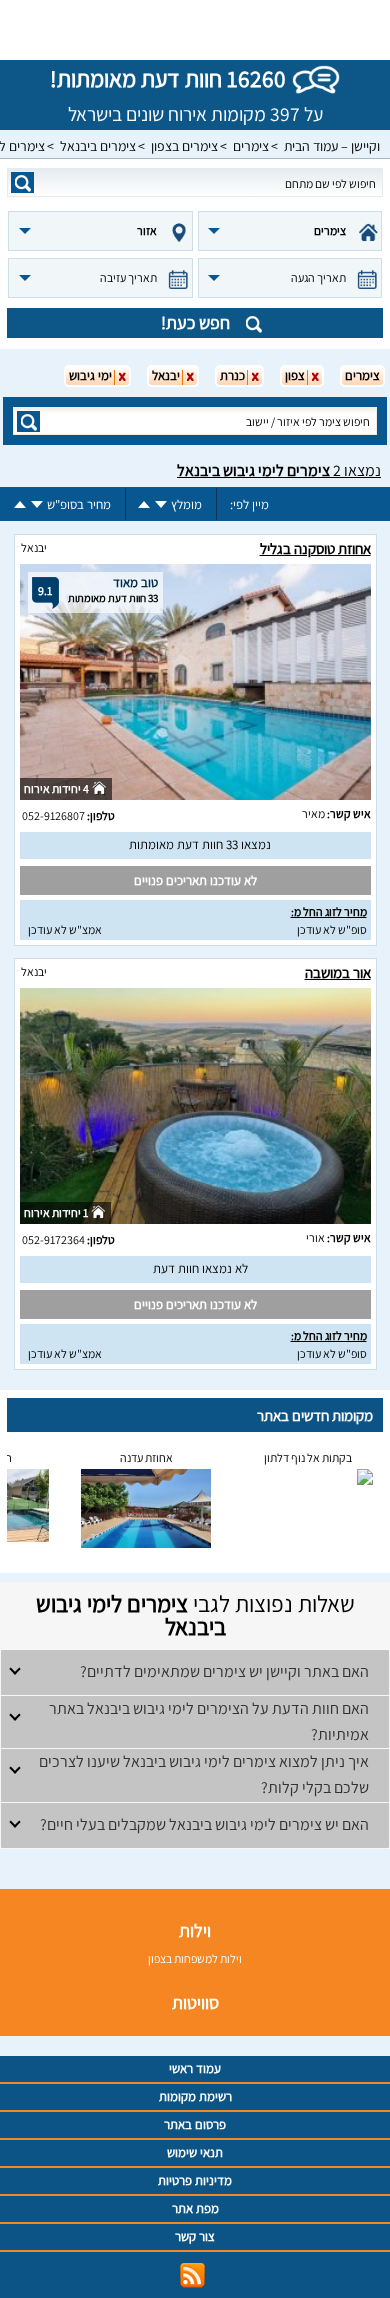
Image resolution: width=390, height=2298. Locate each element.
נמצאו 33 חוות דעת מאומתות (200, 844)
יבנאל (34, 547)
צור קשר (195, 2236)
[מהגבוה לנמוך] (161, 504)
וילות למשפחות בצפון (195, 1958)
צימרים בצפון (184, 146)
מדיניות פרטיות (195, 2180)
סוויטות (195, 2002)
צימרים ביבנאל (98, 146)
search (22, 182)
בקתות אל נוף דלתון (308, 1457)
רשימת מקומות (195, 2096)
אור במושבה (338, 972)
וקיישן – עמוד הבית (332, 146)
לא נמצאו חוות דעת (200, 1268)
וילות (195, 1930)
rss (192, 2275)
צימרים (251, 146)
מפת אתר (195, 2208)
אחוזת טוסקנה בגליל (315, 548)
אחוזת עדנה (146, 1457)
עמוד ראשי (195, 2068)
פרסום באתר (195, 2124)
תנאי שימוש (195, 2152)
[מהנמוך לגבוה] (144, 504)
